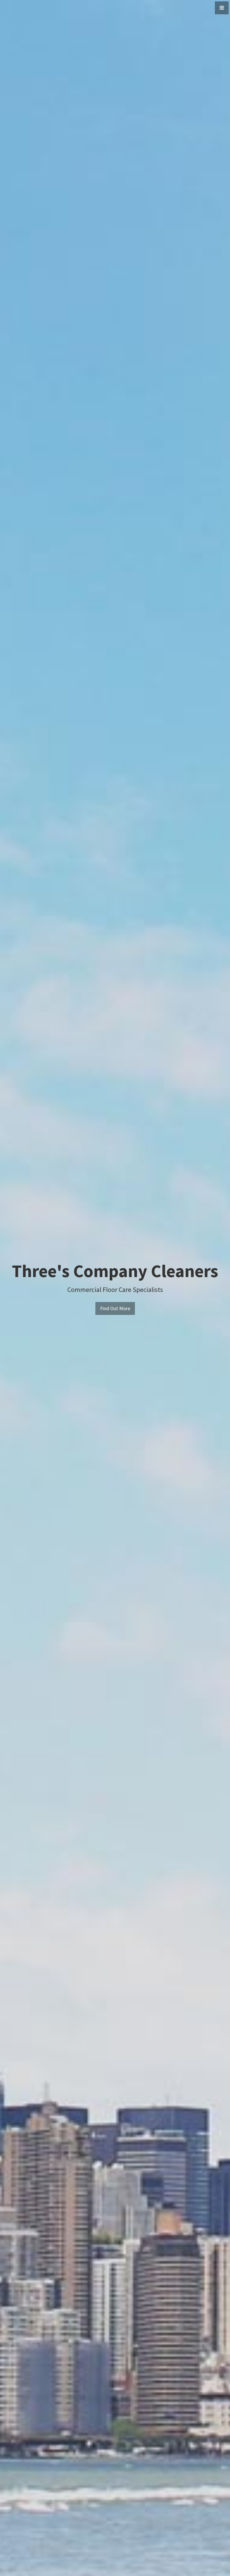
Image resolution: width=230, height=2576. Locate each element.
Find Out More (115, 1308)
